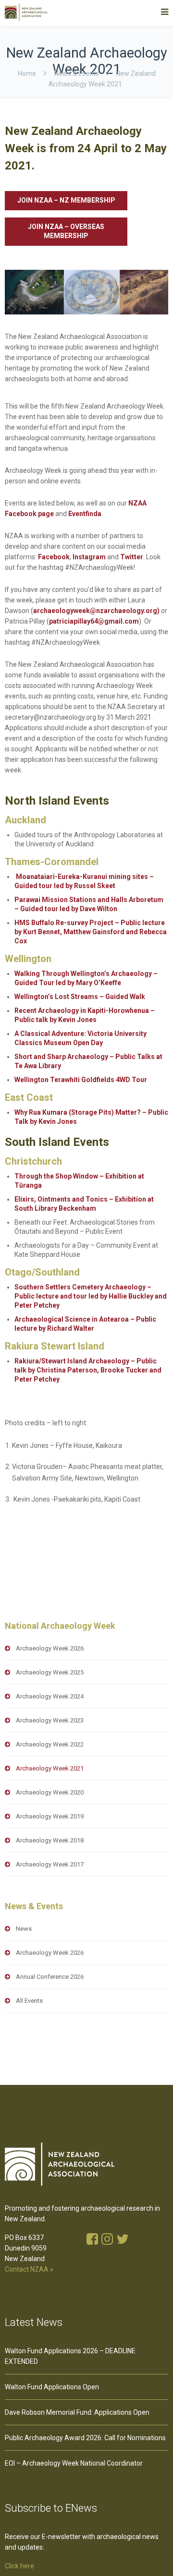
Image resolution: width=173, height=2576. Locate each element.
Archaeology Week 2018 (50, 1840)
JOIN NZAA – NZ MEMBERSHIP (66, 200)
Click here (19, 2566)
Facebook (54, 557)
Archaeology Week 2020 (50, 1792)
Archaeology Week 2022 (50, 1744)
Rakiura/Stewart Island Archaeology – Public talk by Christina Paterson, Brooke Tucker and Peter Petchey (88, 1370)
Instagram (89, 557)
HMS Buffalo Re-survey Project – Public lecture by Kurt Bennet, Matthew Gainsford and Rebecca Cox (91, 932)
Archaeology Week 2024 (50, 1696)
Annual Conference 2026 (50, 1977)
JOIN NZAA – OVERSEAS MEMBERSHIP (66, 231)
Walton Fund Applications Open (52, 2387)
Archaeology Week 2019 (50, 1816)
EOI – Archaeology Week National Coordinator (74, 2463)
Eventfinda (85, 514)
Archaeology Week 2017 (50, 1864)
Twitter (132, 557)
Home (27, 73)
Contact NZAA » (29, 2269)
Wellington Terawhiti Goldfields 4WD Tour (81, 1080)
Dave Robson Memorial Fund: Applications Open (77, 2412)
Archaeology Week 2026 (50, 1648)
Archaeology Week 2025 (50, 1672)
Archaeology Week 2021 (50, 1768)
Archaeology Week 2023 (50, 1720)
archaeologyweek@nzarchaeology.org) (96, 611)
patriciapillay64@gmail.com (94, 621)
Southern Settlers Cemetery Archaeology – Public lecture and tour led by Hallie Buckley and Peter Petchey (91, 1296)
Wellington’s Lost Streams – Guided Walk (80, 997)
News (24, 1929)
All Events (29, 2001)
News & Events (77, 73)
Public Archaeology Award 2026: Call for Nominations (85, 2438)
